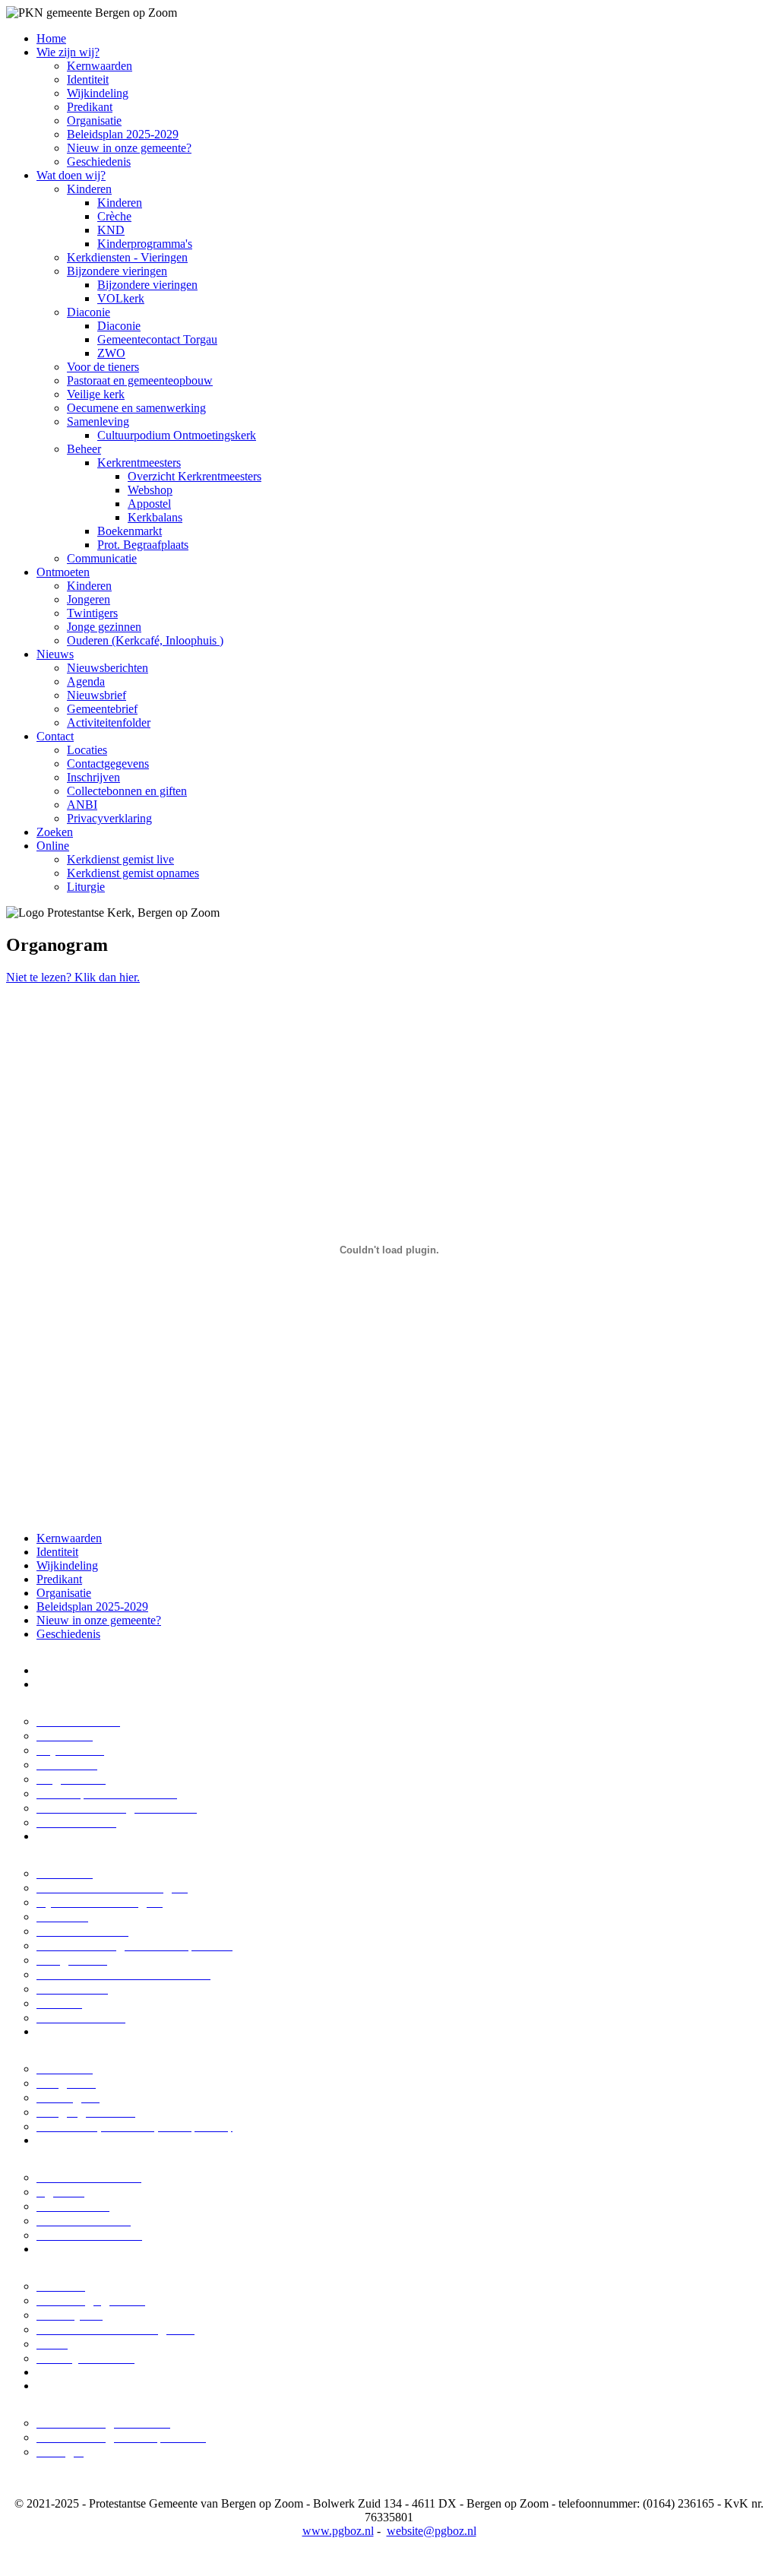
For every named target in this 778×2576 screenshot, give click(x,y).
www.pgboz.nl (338, 2531)
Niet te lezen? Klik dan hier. (73, 977)
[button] (68, 52)
